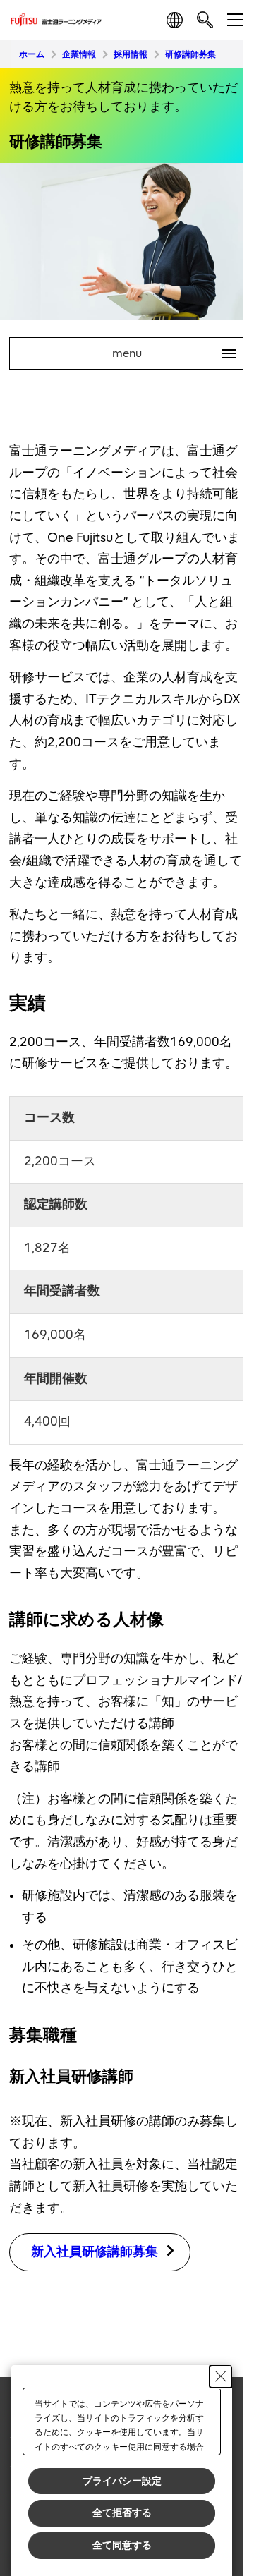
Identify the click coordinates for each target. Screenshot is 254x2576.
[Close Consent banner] (221, 2376)
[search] (205, 19)
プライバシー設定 (122, 2481)
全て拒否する (122, 2513)
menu (168, 353)
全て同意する (122, 2545)
